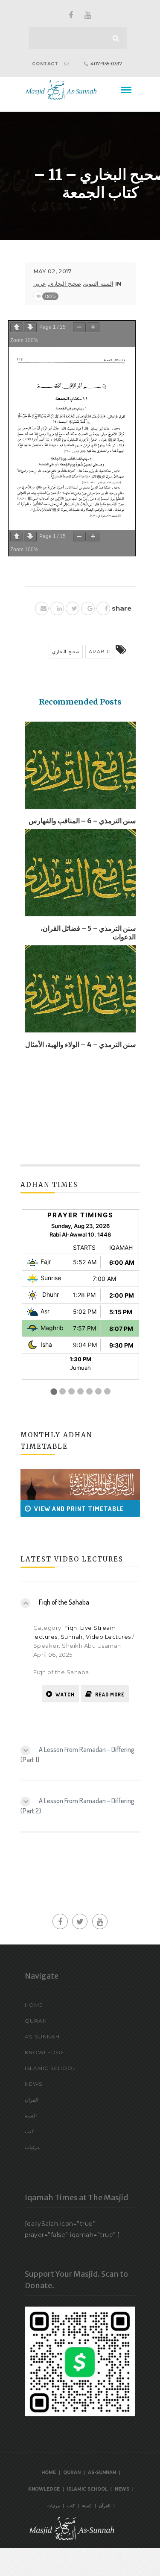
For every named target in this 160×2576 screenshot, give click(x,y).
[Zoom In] (93, 327)
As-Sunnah (42, 2037)
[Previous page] (17, 327)
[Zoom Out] (79, 327)
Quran (36, 2021)
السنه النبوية (99, 284)
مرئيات (32, 2147)
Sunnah (72, 1637)
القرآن (32, 2100)
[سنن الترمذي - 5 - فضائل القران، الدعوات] (80, 876)
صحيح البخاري (65, 284)
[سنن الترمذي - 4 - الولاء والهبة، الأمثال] (80, 992)
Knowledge (45, 2052)
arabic (100, 652)
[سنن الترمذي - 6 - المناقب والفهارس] (80, 768)
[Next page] (30, 327)
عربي (40, 284)
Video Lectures (108, 1637)
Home (34, 2005)
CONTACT (45, 64)
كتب (29, 2131)
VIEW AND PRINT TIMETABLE (68, 1509)
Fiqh (71, 1628)
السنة (31, 2115)
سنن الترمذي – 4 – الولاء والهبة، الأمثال (80, 1044)
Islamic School (50, 2068)
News (33, 2084)
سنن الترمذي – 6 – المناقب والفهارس (82, 821)
